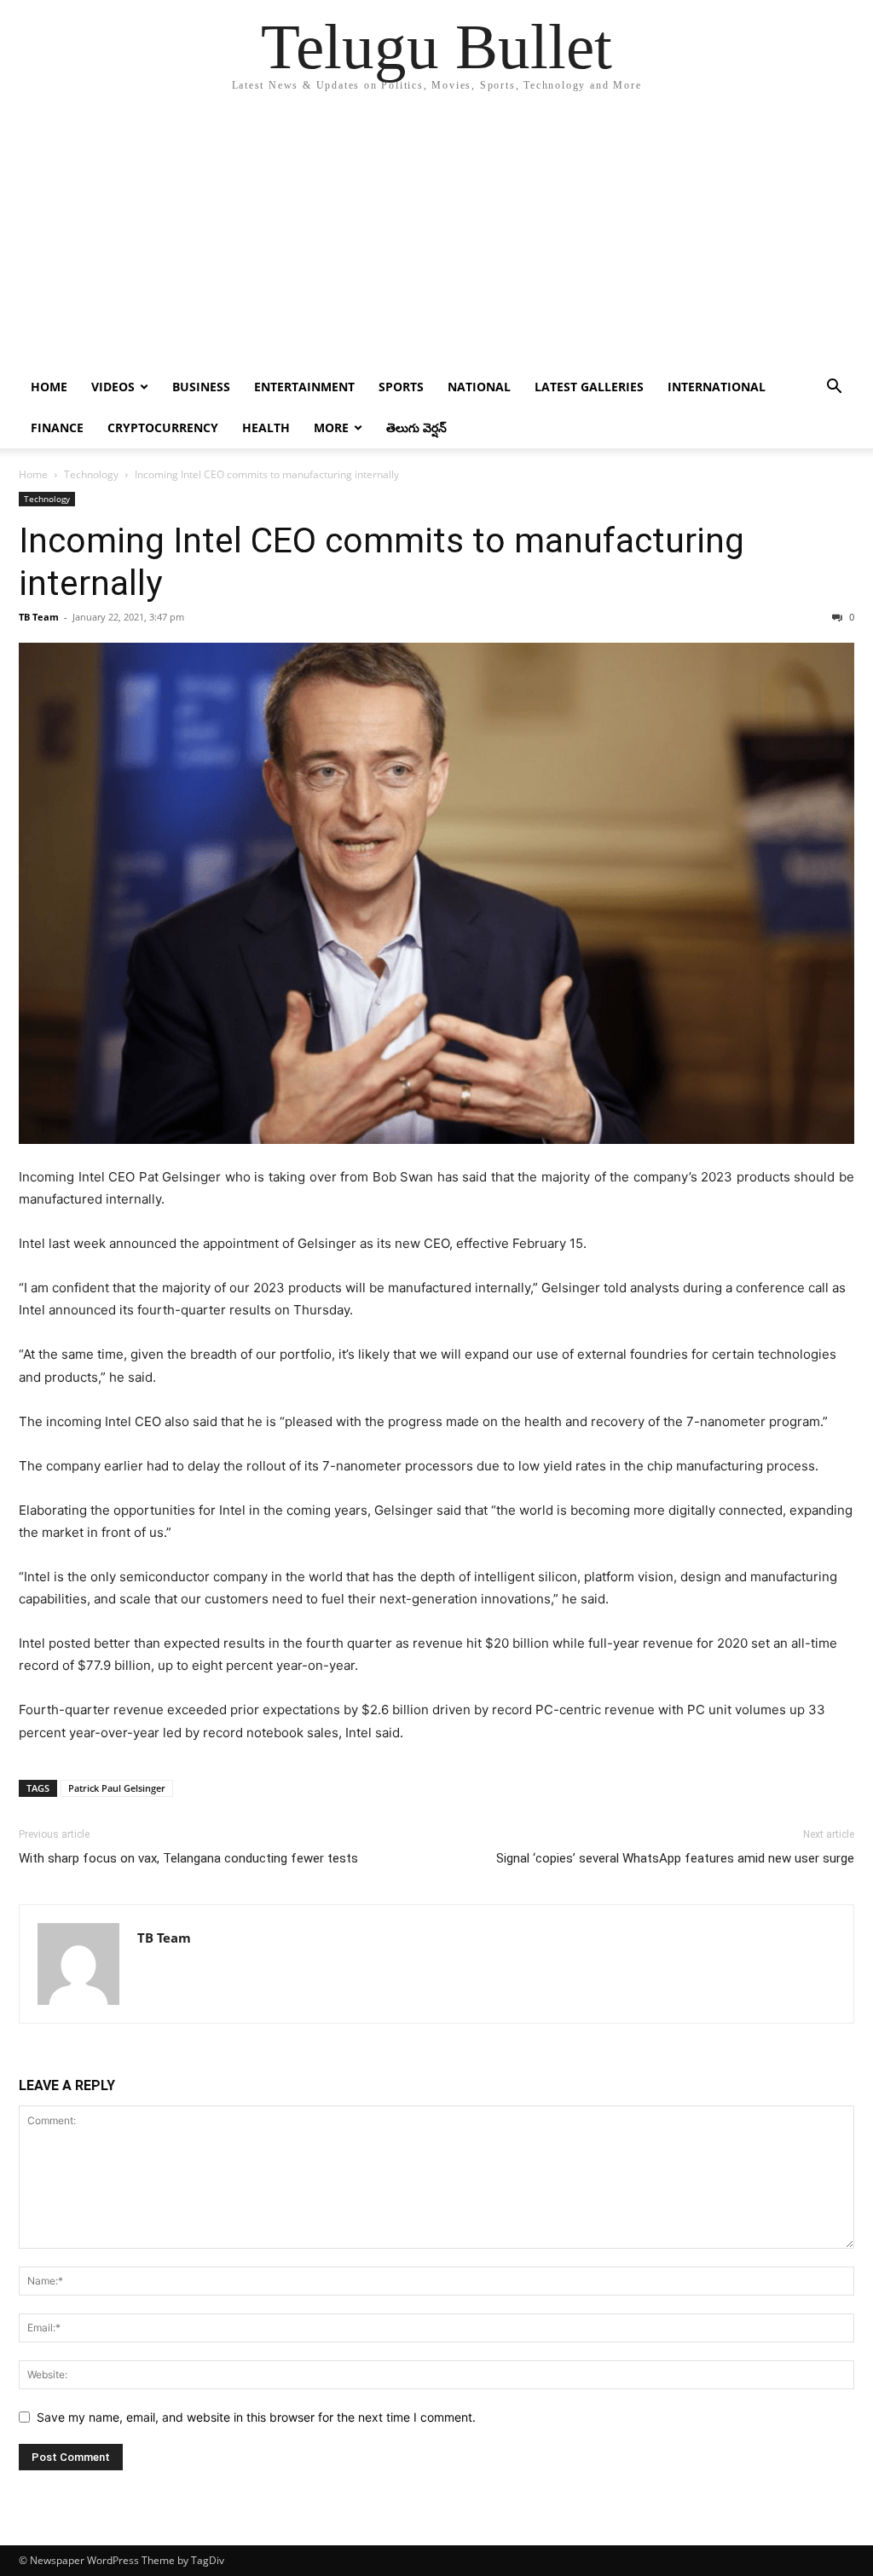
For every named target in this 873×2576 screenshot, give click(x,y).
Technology (91, 474)
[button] (834, 388)
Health (266, 427)
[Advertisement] (436, 239)
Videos (113, 387)
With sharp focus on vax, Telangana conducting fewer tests (188, 1858)
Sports (401, 387)
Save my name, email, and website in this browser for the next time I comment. (256, 2417)
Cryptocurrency (163, 427)
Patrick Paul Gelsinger (117, 1788)
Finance (57, 427)
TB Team (39, 617)
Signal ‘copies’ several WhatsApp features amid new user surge (675, 1858)
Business (201, 387)
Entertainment (304, 387)
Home (49, 387)
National (479, 387)
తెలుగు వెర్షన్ (416, 427)
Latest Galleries (589, 387)
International (717, 387)
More (331, 427)
